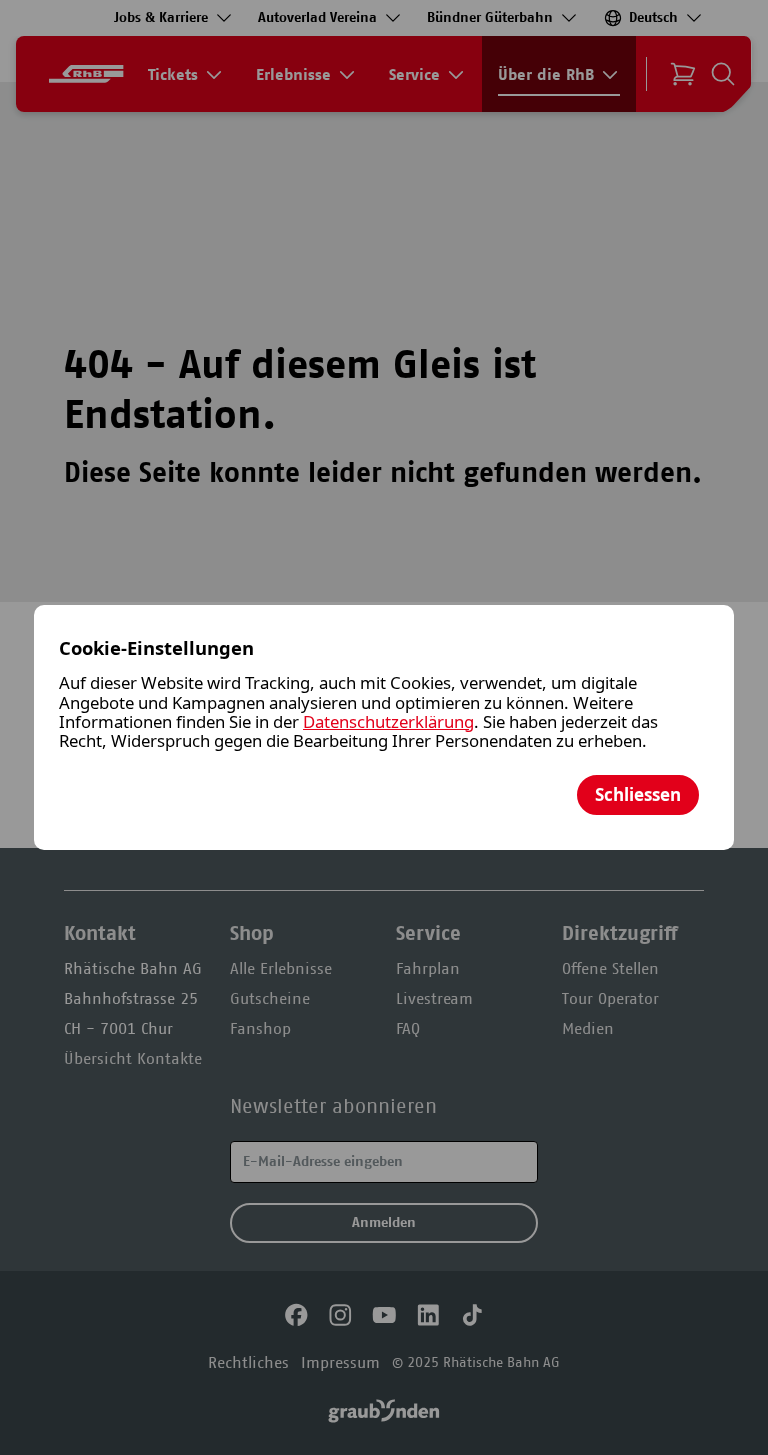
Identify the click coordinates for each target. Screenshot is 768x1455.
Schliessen (638, 794)
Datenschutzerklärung (388, 721)
